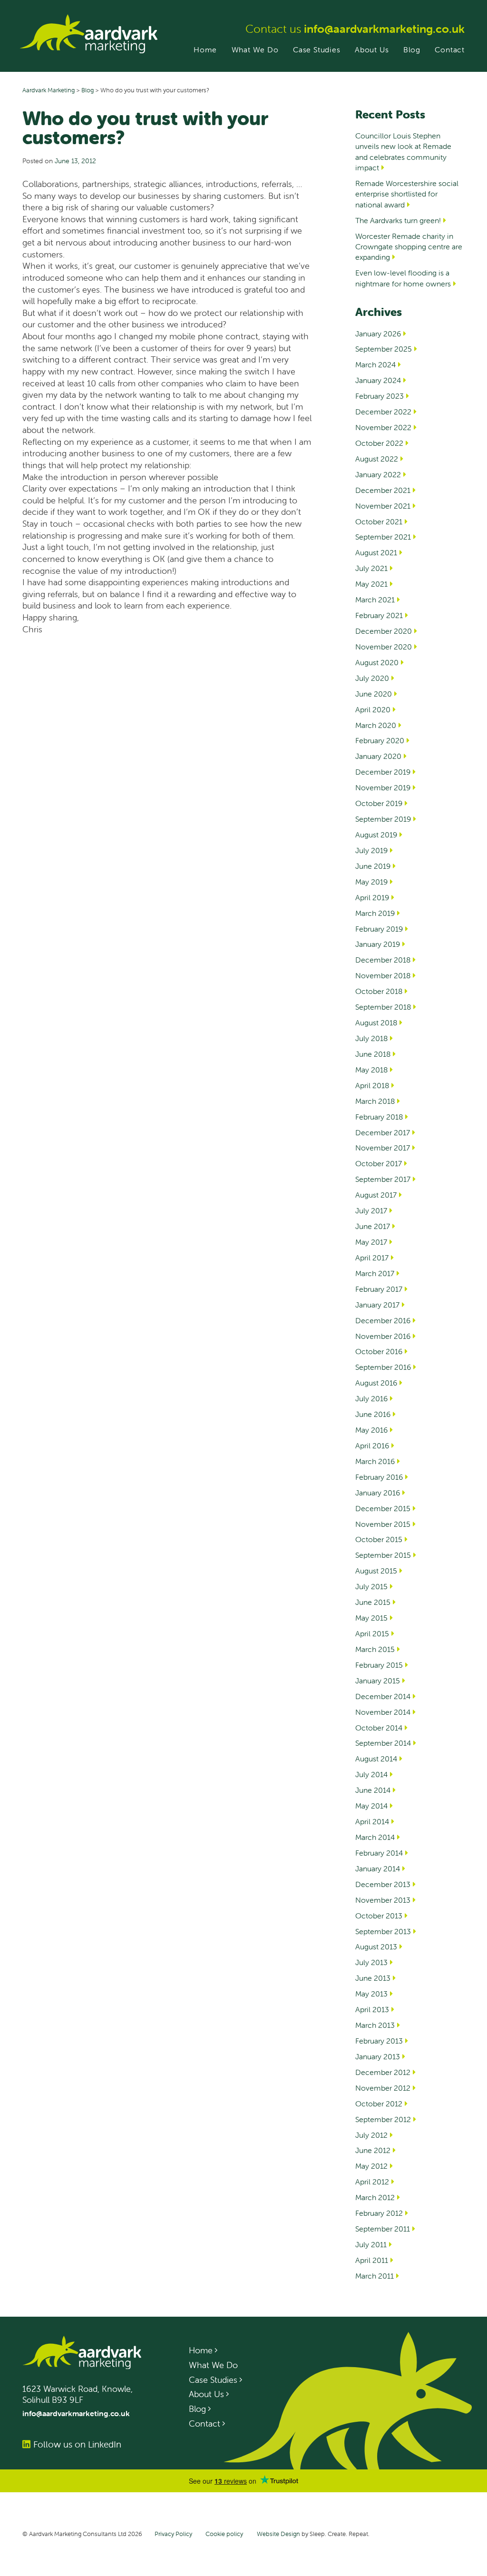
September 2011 (383, 2229)
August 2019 (376, 835)
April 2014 (372, 1821)
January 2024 (378, 380)
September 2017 (383, 1179)
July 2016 (371, 1398)
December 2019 (383, 772)
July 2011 (371, 2244)
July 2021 (371, 568)
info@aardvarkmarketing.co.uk (384, 29)
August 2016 (376, 1383)
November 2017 (383, 1148)
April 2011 (372, 2260)
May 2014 (371, 1806)
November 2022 (383, 427)
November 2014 (383, 1712)
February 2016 (379, 1477)
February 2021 (379, 615)
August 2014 (376, 1759)
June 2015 (373, 1602)
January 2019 (378, 944)
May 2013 (371, 1994)
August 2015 (376, 1571)
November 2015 (383, 1524)
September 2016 (383, 1367)
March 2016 (375, 1461)
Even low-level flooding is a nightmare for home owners (403, 278)
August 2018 (376, 1023)
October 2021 (379, 521)
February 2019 (379, 929)
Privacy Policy (173, 2534)
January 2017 (377, 1305)
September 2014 (383, 1743)
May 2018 (371, 1070)
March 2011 (375, 2276)
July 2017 (371, 1210)
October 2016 (379, 1351)
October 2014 (379, 1728)
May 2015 (371, 1618)
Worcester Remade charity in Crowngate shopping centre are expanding (409, 247)
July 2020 (372, 678)
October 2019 (379, 803)
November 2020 (384, 647)
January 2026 (378, 334)
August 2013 (376, 1947)
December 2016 (383, 1320)
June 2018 (373, 1054)
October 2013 (379, 1916)
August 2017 (376, 1195)
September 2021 (383, 537)
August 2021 (376, 552)
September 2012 (383, 2119)
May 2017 (371, 1242)
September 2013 (383, 1931)
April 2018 (372, 1085)
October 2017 (379, 1163)
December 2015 (383, 1508)
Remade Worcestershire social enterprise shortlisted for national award (407, 194)
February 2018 (379, 1117)
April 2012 (372, 2182)
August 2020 (377, 662)
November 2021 (383, 506)
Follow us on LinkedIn (77, 2444)
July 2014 (371, 1774)
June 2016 (373, 1414)
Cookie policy (224, 2534)
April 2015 (372, 1633)
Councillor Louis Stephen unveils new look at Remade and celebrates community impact (403, 152)
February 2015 (379, 1665)
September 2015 (383, 1555)
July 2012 (371, 2135)
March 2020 (376, 725)
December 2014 (383, 1696)
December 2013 (383, 1884)
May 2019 (371, 882)
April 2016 (372, 1445)
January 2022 (378, 474)
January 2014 (378, 1868)
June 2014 (373, 1790)
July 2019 (371, 850)
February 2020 (380, 740)
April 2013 (372, 2009)
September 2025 (384, 349)
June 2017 (373, 1226)
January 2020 (378, 756)
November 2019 (383, 787)
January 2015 (378, 1681)
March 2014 (375, 1837)
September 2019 (383, 819)
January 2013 (378, 2056)
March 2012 (375, 2197)
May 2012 (371, 2166)
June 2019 (373, 866)
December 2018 (383, 960)
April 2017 (372, 1258)
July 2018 (371, 1038)
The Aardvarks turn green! (398, 220)
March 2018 (375, 1101)
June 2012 (373, 2150)
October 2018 (379, 991)
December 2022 (383, 412)
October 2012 (379, 2104)
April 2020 (373, 709)
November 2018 (383, 975)
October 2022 (379, 443)
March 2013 (375, 2025)
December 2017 (383, 1132)
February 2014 (379, 1853)
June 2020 (374, 694)
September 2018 (383, 1007)
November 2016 (383, 1336)
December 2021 (383, 490)
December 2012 (383, 2072)
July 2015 (371, 1586)
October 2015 (379, 1539)
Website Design (278, 2534)
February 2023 (380, 396)
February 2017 (379, 1289)
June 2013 (373, 1978)
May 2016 (371, 1430)
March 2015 (375, 1649)
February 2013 (379, 2041)
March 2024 (375, 364)
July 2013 (371, 1962)
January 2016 (378, 1493)
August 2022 (377, 459)
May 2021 (371, 584)
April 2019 (372, 897)
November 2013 (383, 1900)
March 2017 (375, 1273)
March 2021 (375, 600)
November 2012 (383, 2088)
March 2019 (375, 913)
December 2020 (384, 631)
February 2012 (379, 2213)
